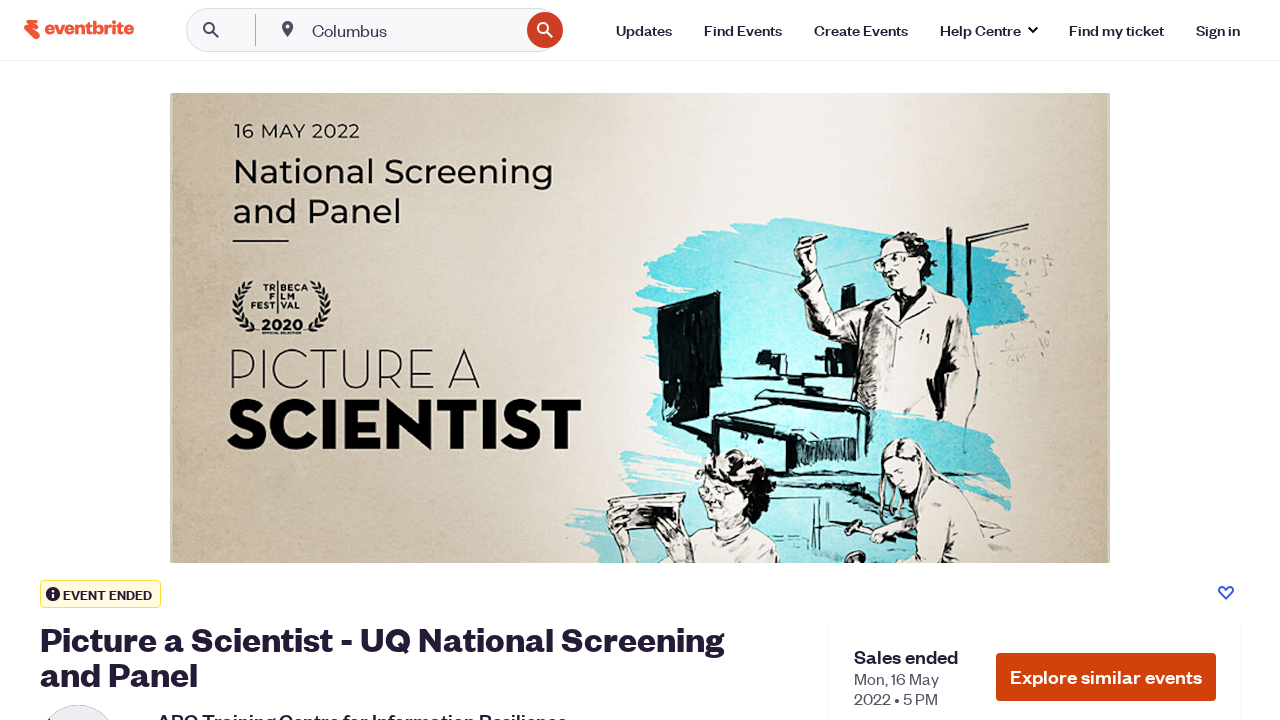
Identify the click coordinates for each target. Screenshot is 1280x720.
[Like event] (1226, 593)
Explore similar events (1106, 676)
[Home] (79, 29)
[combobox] (413, 30)
